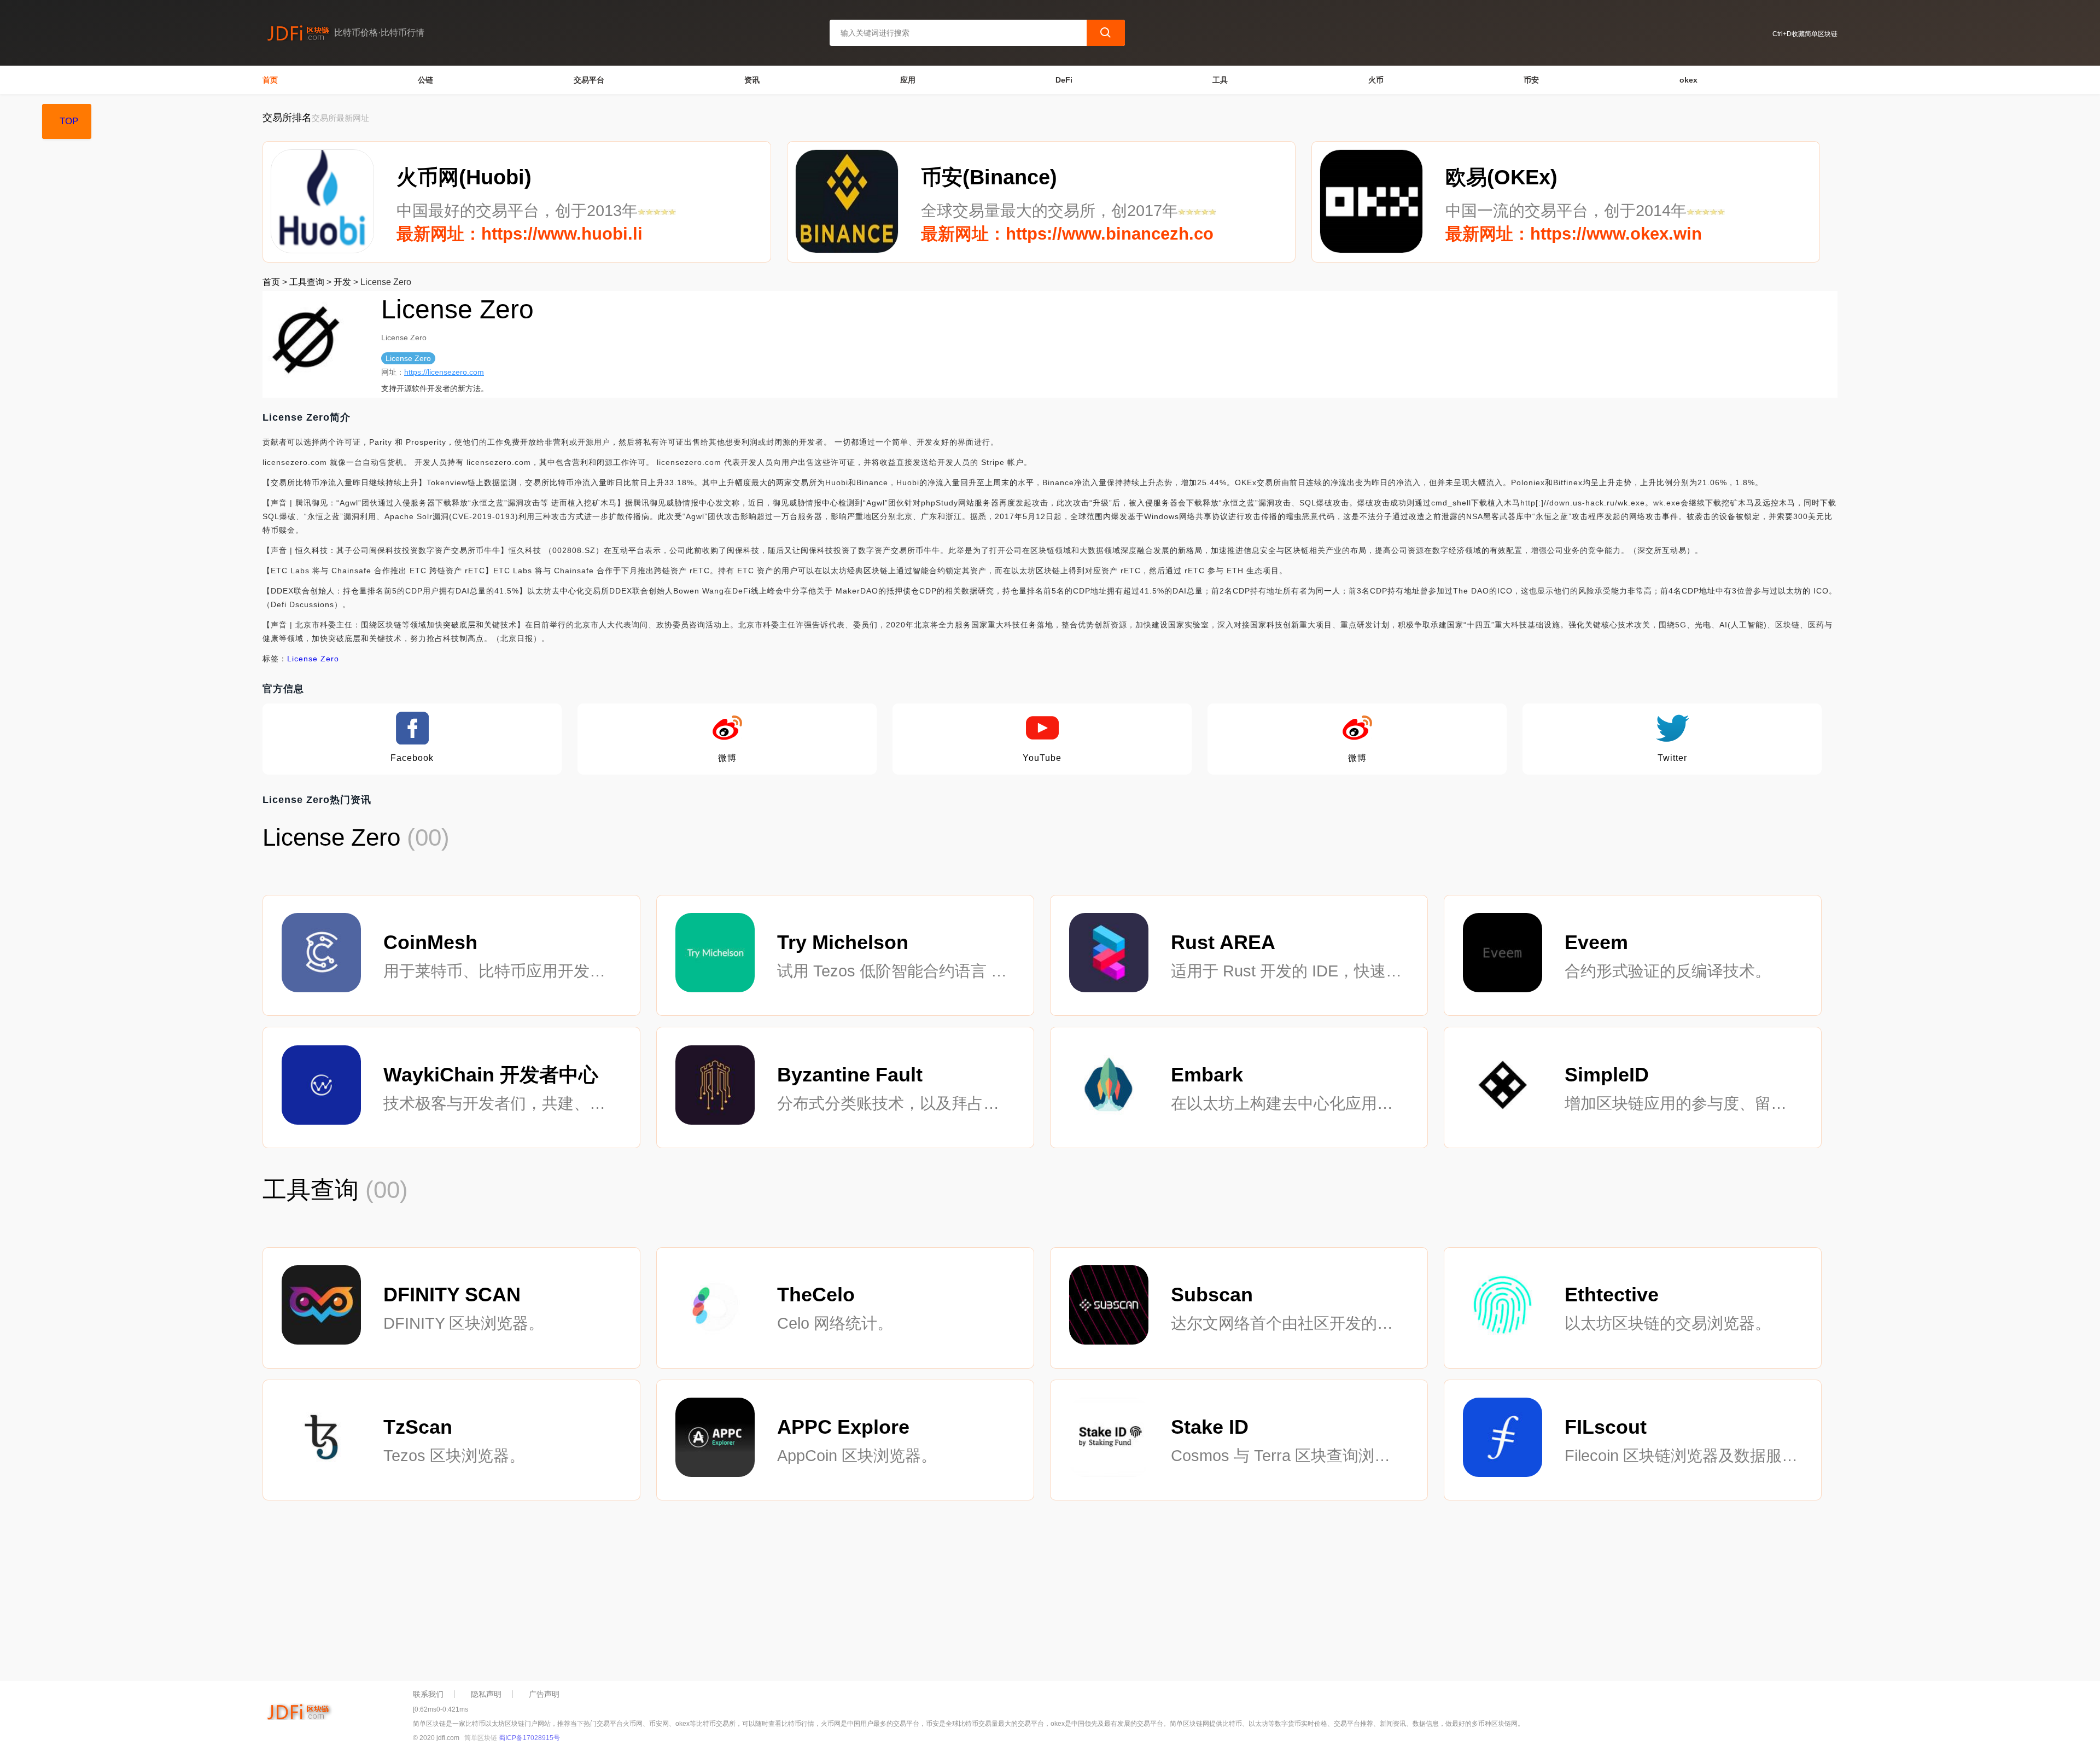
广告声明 (544, 1694)
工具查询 (307, 282)
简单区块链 (481, 1738)
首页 (270, 80)
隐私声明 (486, 1694)
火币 (1376, 80)
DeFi (1064, 80)
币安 (1531, 80)
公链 (425, 80)
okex (1688, 80)
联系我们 (428, 1694)
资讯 (752, 80)
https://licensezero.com (444, 372)
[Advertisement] (591, 1593)
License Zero (313, 659)
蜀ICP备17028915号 (529, 1738)
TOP (69, 121)
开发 (342, 282)
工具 (1220, 80)
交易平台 (589, 80)
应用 (908, 80)
